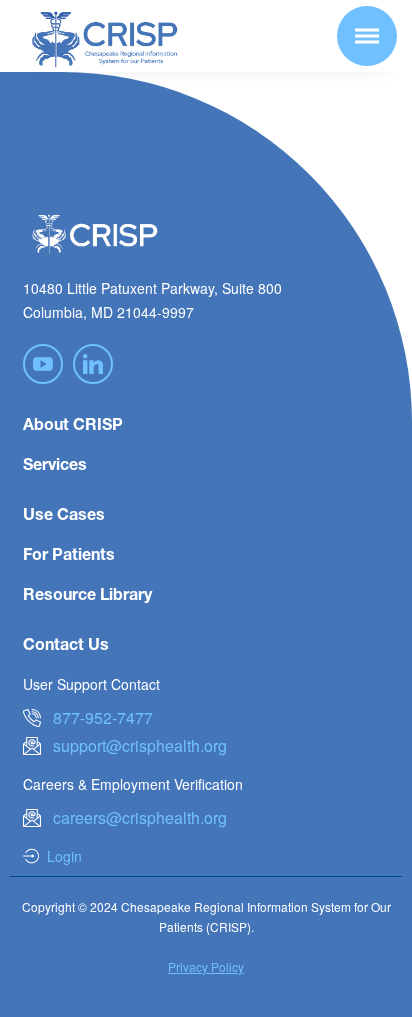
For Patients (69, 553)
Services (55, 463)
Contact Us (66, 643)
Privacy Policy (206, 966)
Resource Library (87, 593)
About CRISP (73, 423)
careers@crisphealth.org (140, 817)
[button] (367, 36)
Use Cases (64, 513)
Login (64, 856)
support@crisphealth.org (140, 745)
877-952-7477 (103, 717)
